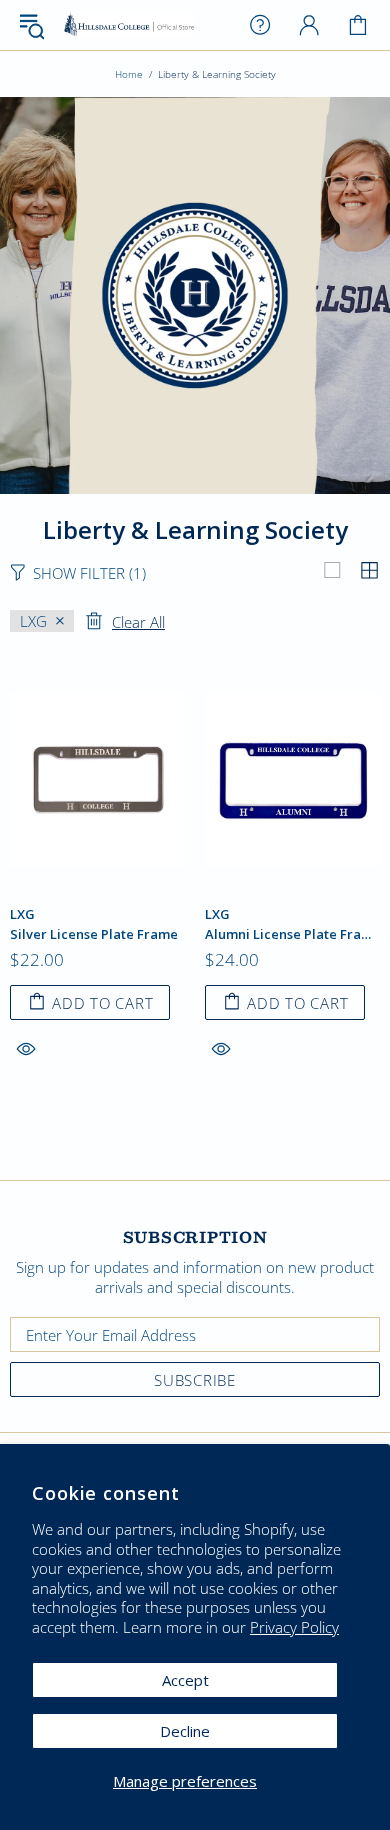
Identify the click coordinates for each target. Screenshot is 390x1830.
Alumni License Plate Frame (292, 934)
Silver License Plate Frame (94, 934)
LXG (22, 914)
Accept (185, 1680)
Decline (185, 1731)
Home (129, 74)
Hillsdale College (129, 25)
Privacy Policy (294, 1627)
